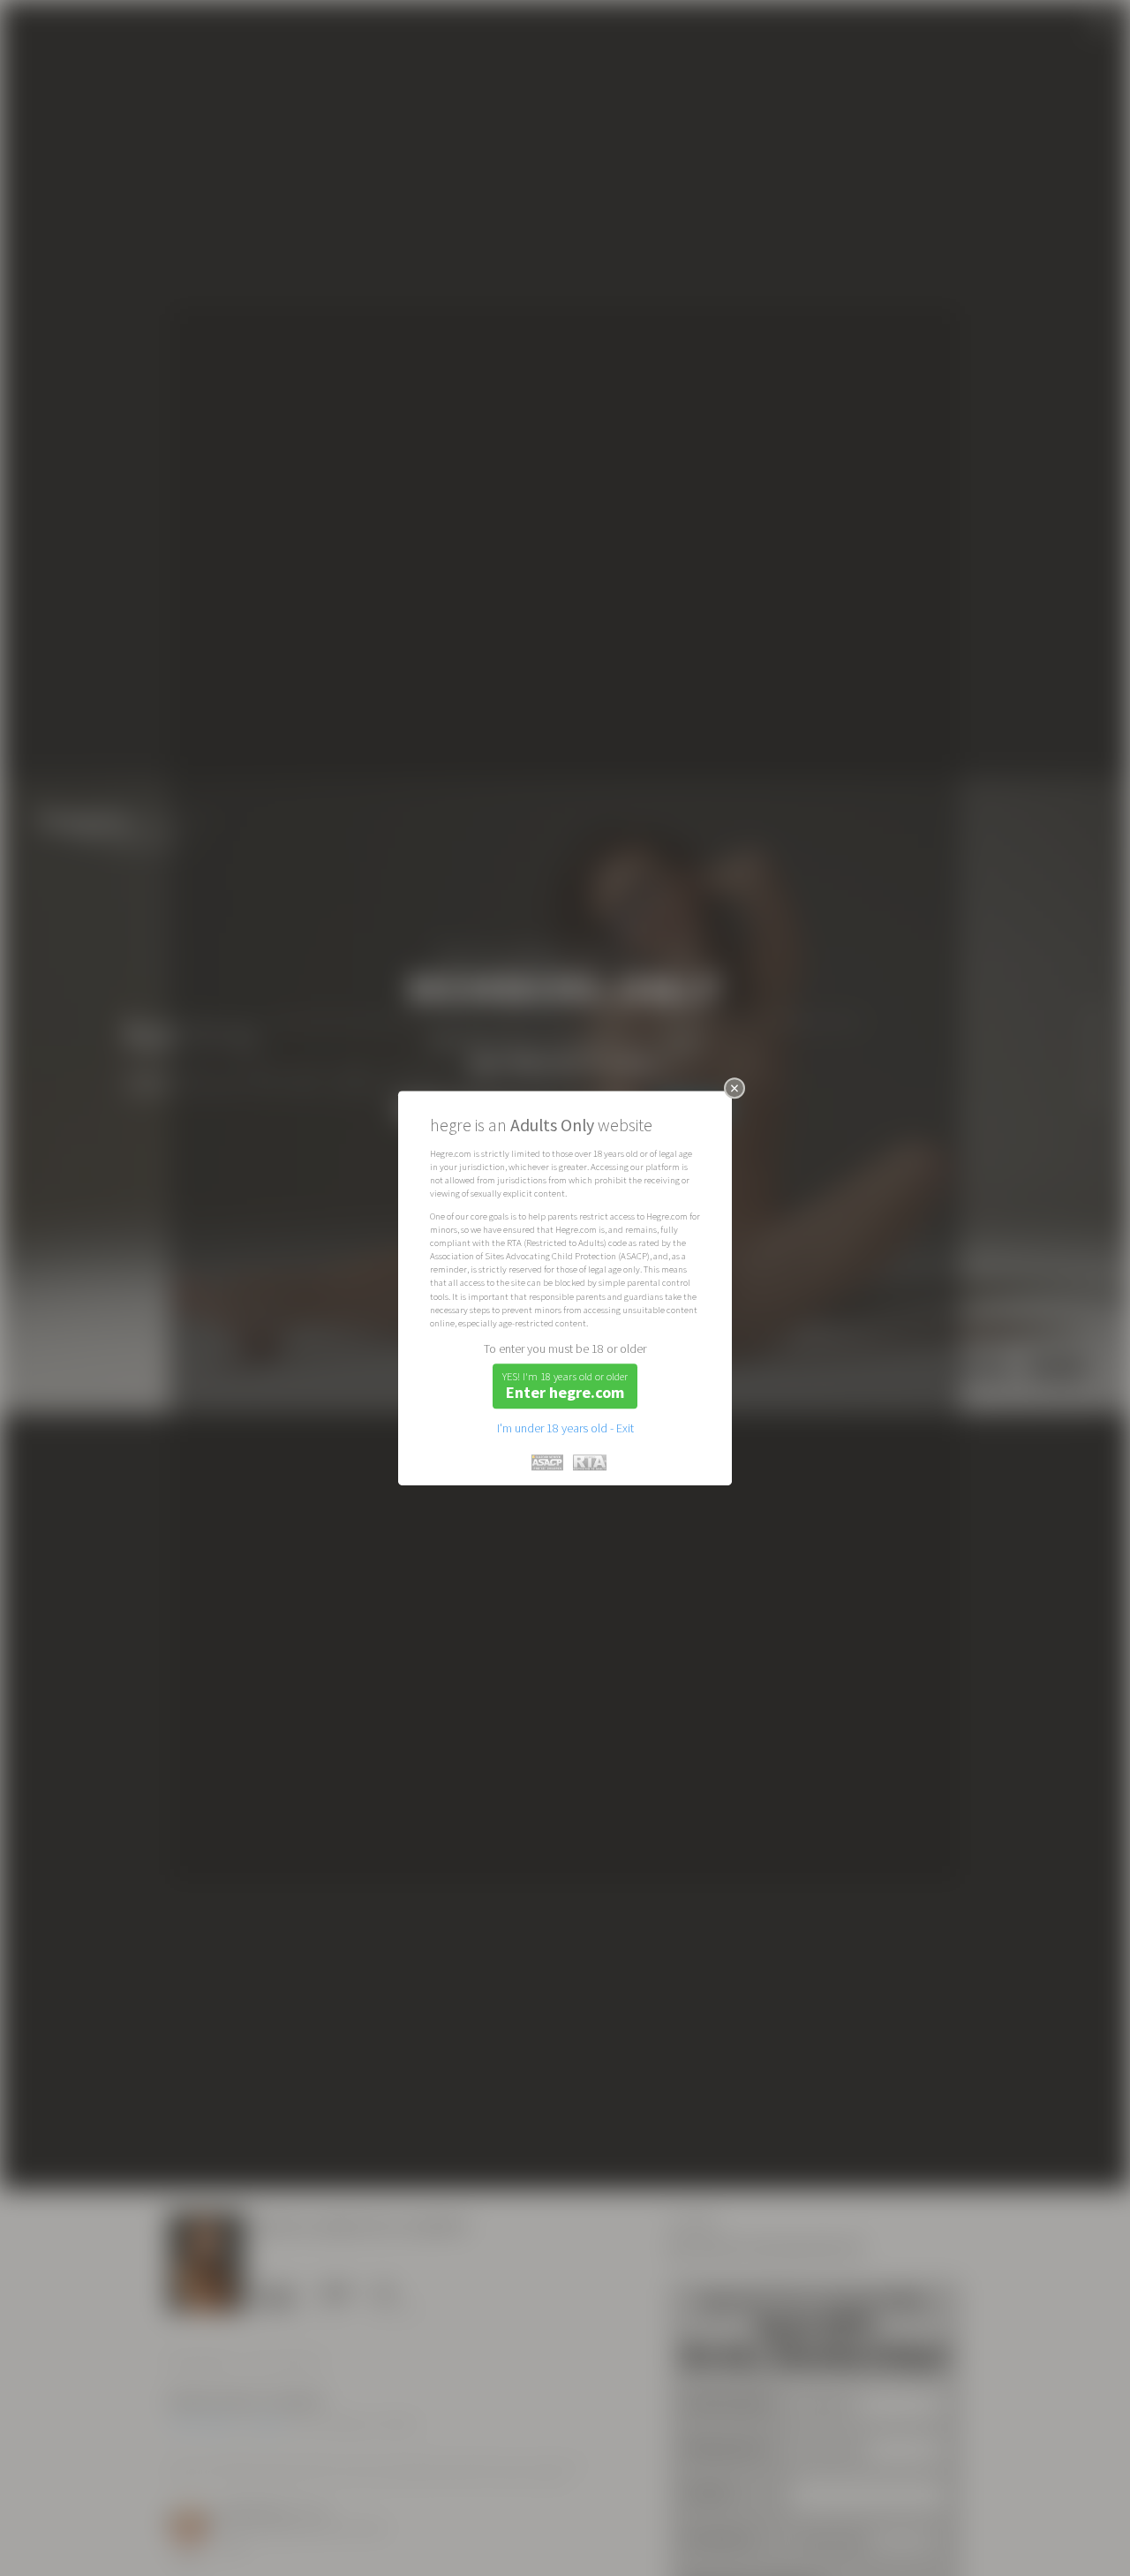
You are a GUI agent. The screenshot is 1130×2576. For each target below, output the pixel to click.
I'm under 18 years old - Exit (565, 1428)
